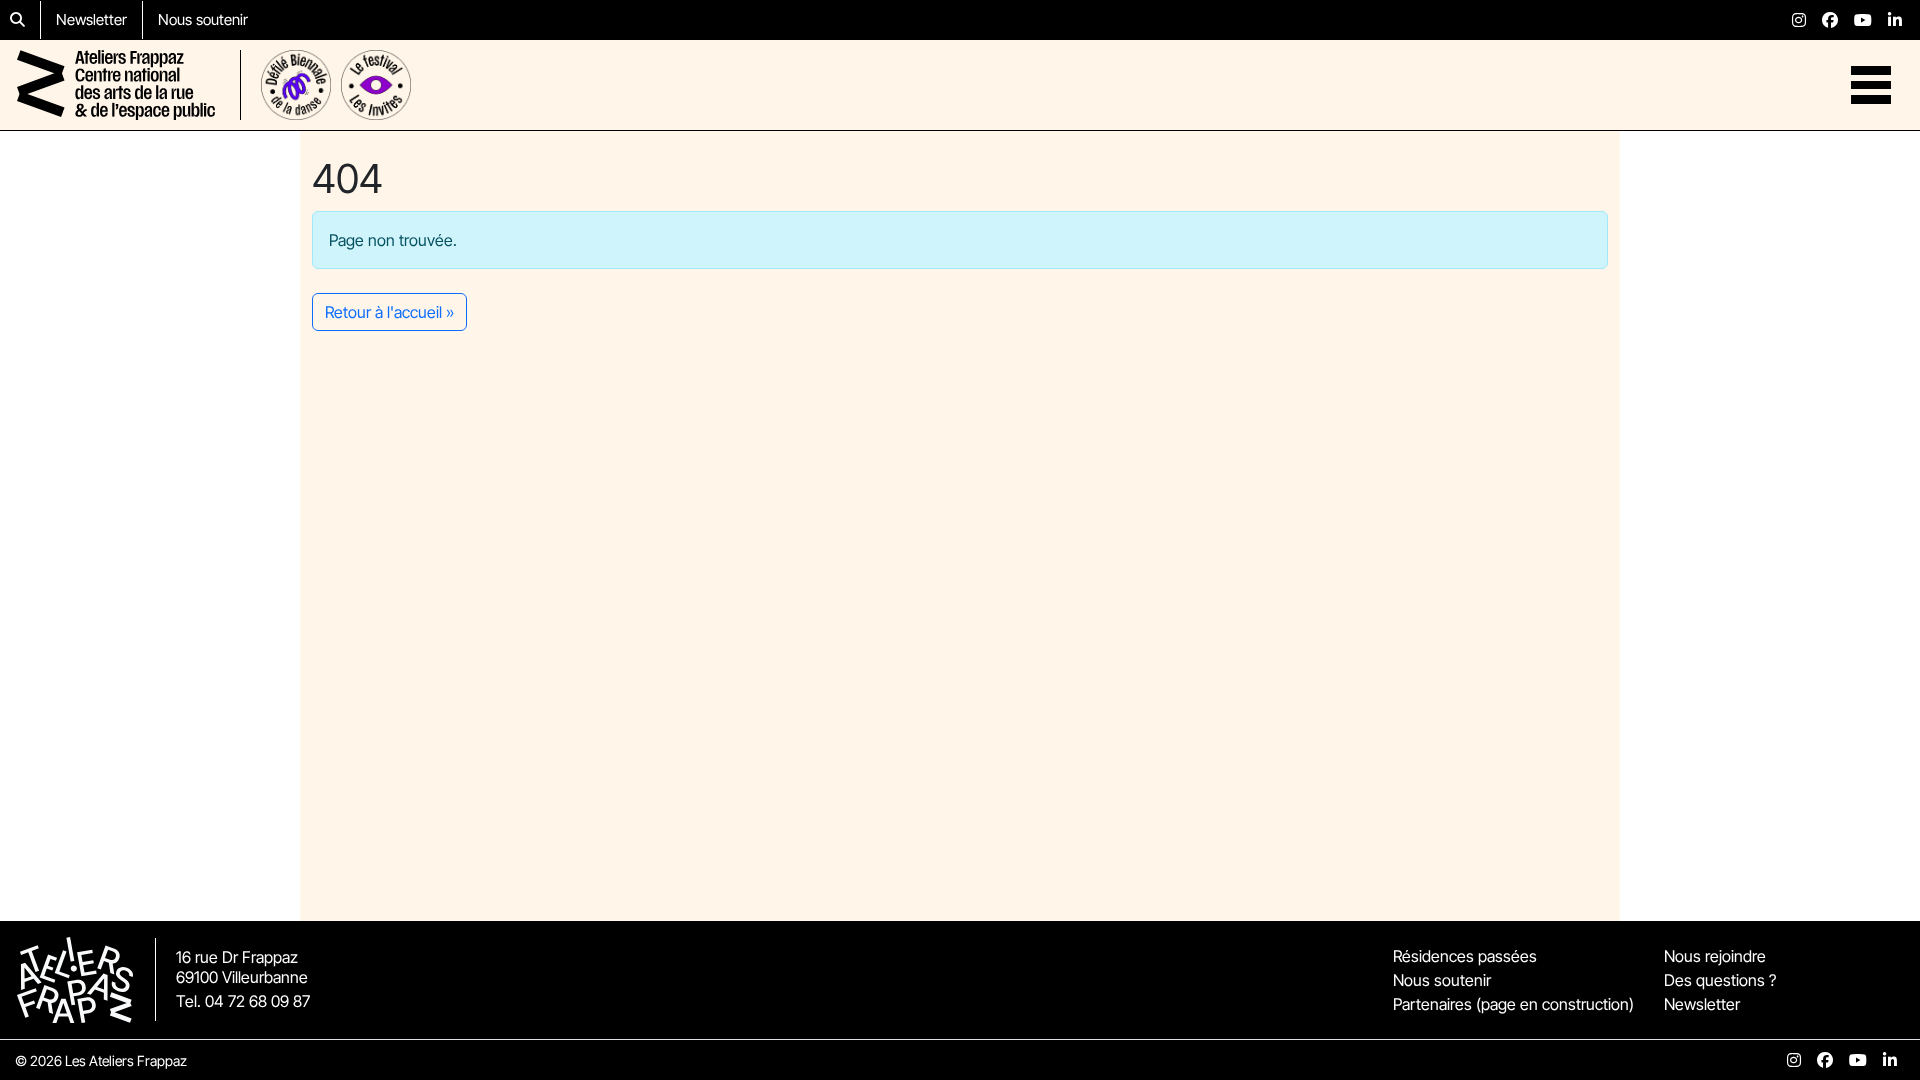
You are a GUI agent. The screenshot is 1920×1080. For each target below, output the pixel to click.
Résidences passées (1465, 956)
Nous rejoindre (1715, 956)
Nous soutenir (203, 19)
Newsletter (91, 19)
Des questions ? (1720, 980)
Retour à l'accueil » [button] (389, 312)
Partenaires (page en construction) (1513, 1004)
